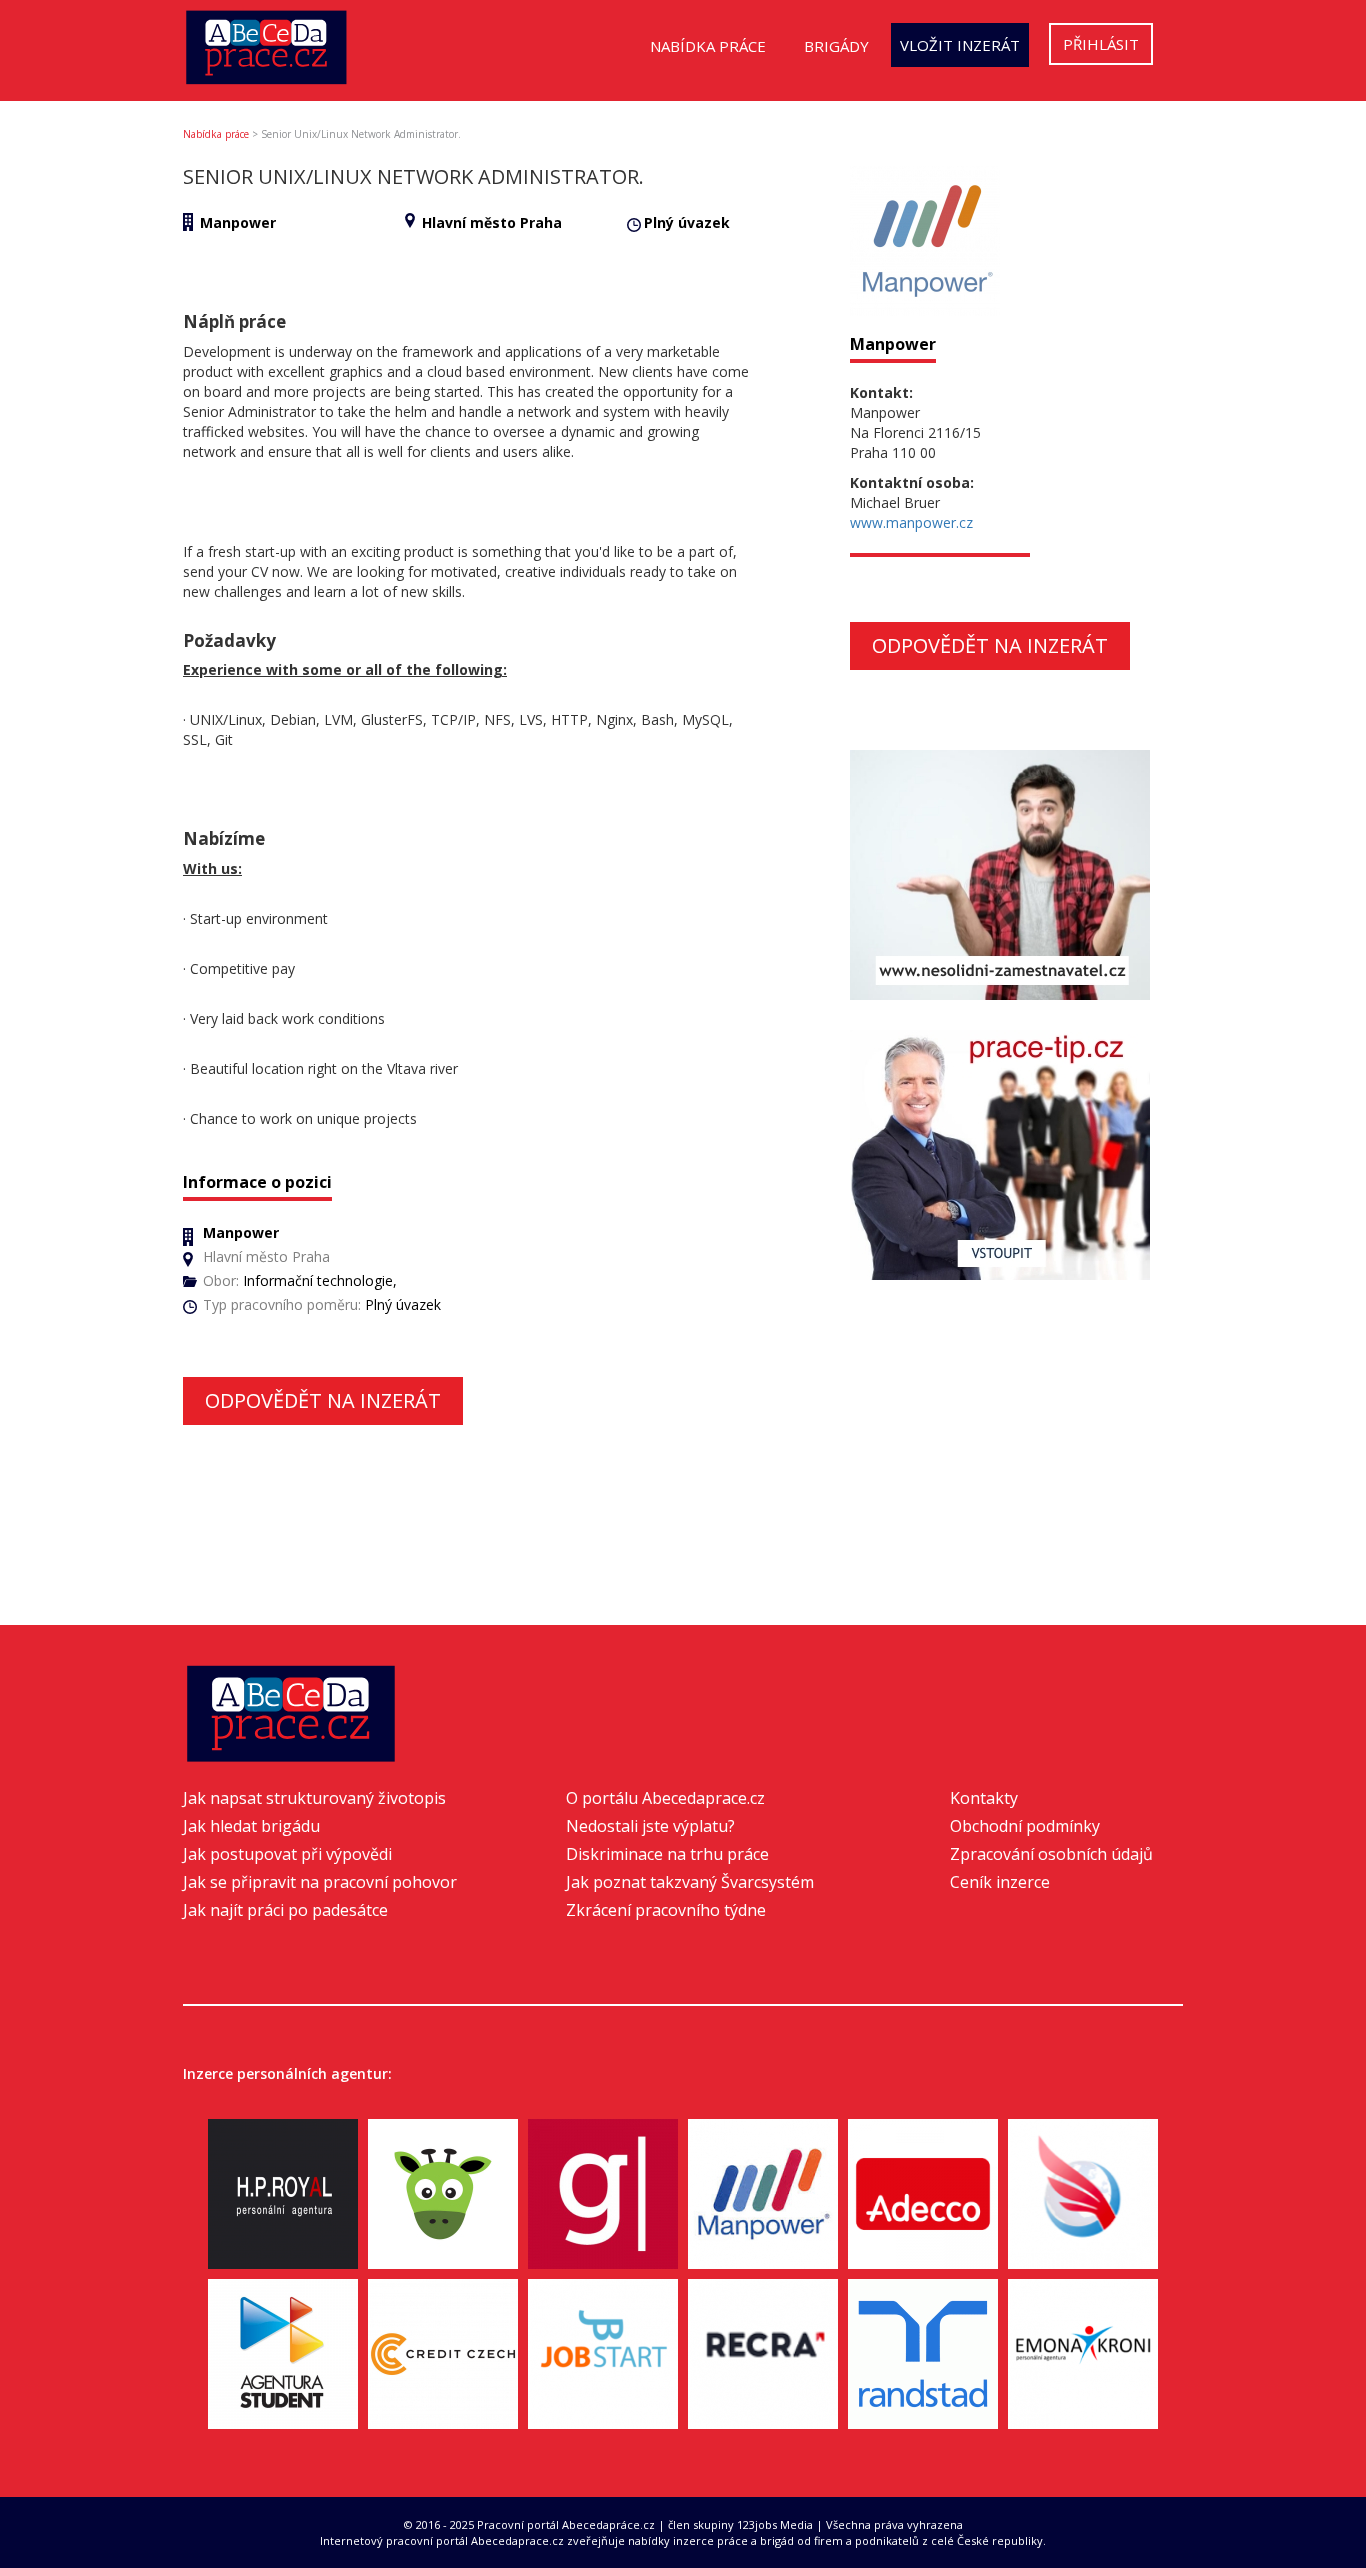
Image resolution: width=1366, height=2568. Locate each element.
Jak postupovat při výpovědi (287, 1854)
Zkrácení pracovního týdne (666, 1910)
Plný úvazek (687, 222)
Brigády (836, 46)
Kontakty (984, 1798)
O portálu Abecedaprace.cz (665, 1798)
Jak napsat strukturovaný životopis (314, 1798)
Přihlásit (1101, 44)
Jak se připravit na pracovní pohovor (320, 1882)
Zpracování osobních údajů (1051, 1854)
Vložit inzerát (960, 45)
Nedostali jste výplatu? (650, 1826)
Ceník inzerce (1000, 1882)
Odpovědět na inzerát (323, 1400)
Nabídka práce (708, 46)
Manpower (238, 222)
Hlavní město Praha (492, 222)
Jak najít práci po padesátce (285, 1910)
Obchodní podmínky (1025, 1826)
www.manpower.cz (911, 522)
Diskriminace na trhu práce (667, 1854)
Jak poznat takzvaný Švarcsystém (690, 1882)
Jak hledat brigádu (251, 1826)
